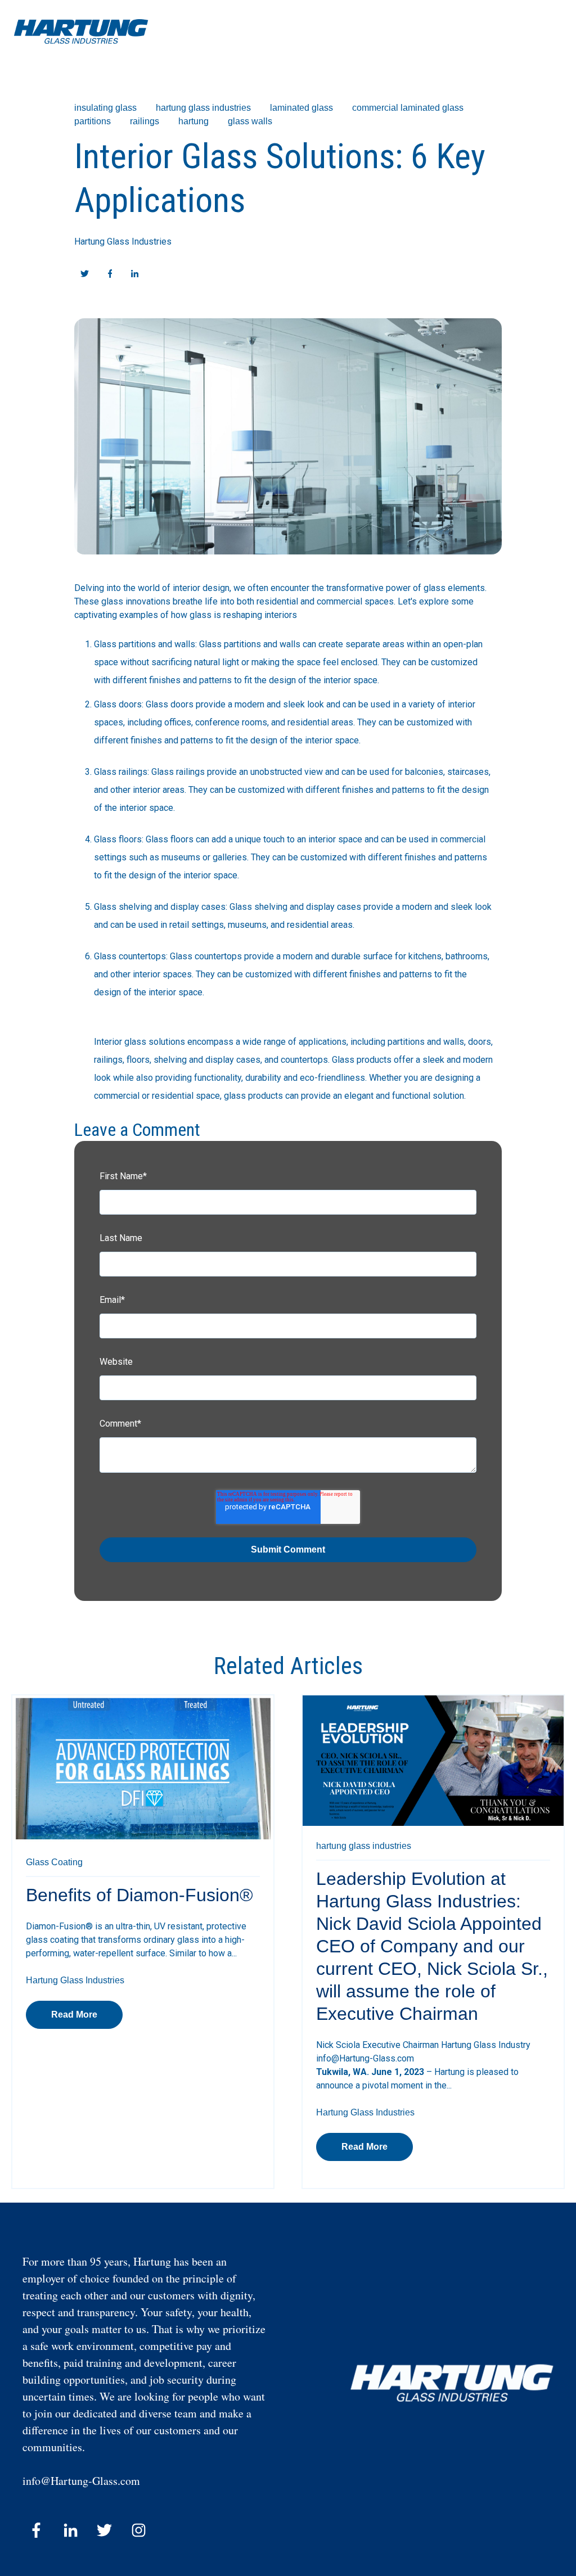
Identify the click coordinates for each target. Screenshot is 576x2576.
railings (145, 121)
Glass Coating (54, 1862)
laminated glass (301, 108)
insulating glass (105, 108)
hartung (193, 121)
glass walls (250, 121)
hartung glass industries (203, 108)
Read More (74, 2015)
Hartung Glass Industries (123, 242)
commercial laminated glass (408, 108)
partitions (93, 121)
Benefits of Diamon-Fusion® (139, 1895)
